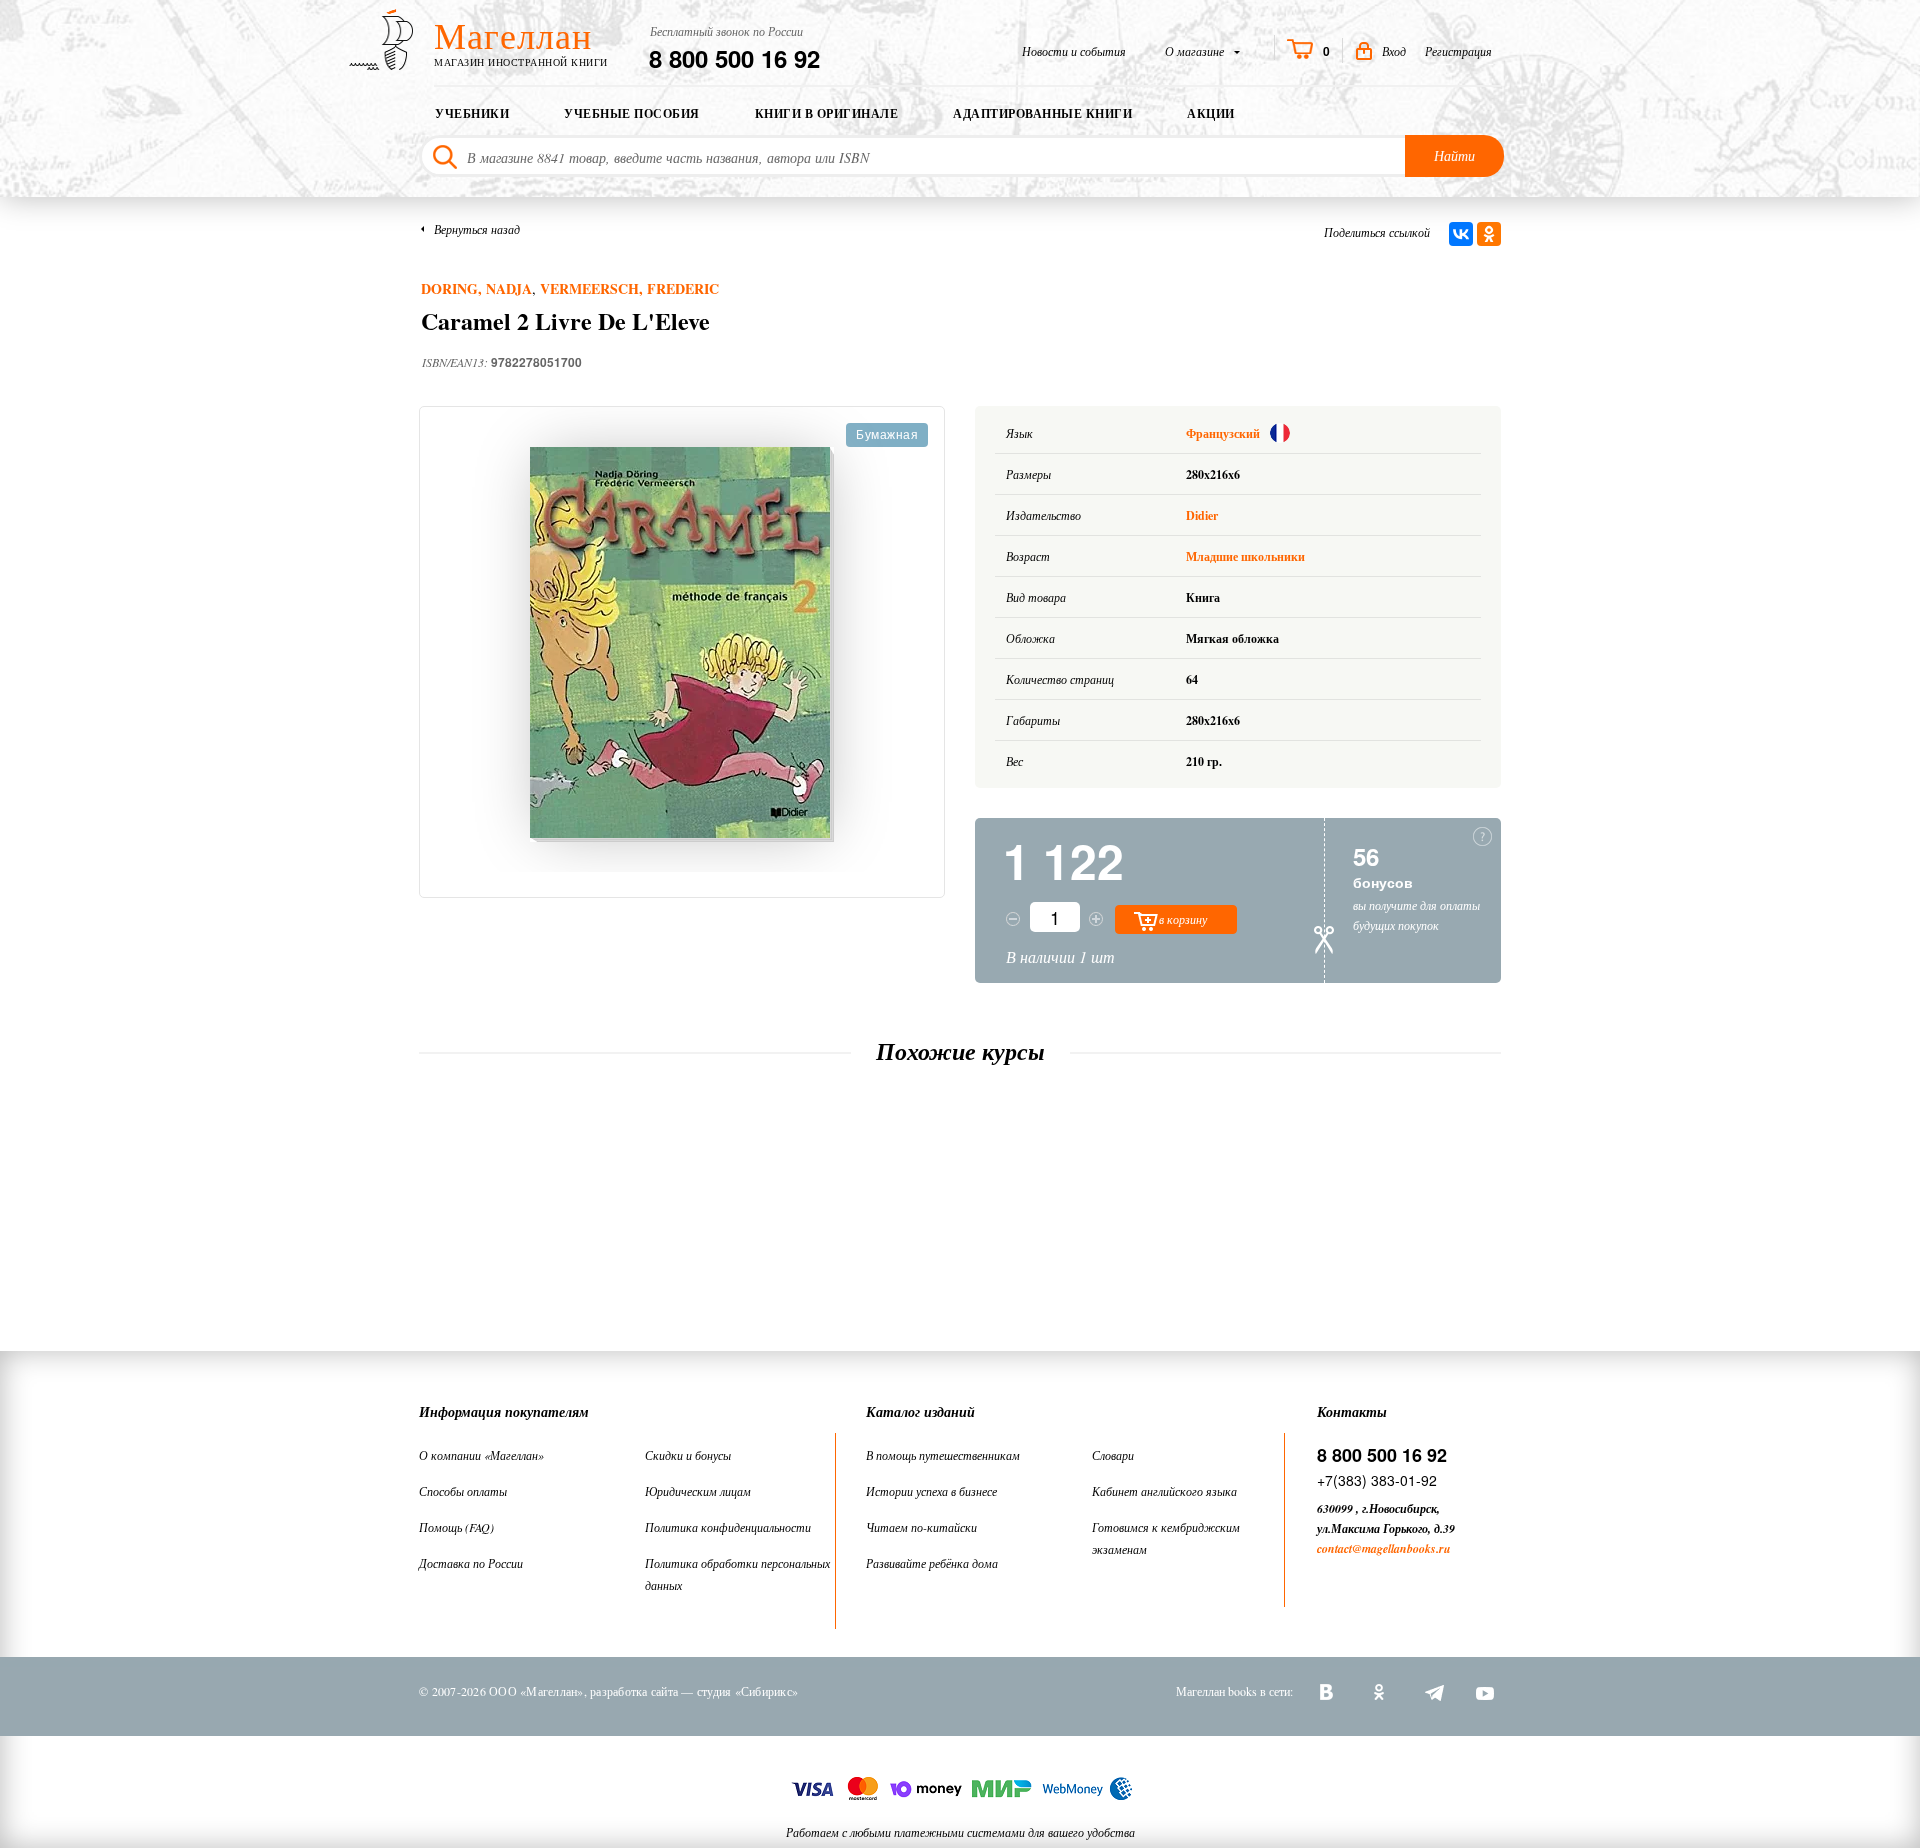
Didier (1202, 515)
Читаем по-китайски (921, 1527)
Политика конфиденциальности (728, 1527)
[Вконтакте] (1329, 1691)
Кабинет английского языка (1164, 1491)
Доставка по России (471, 1563)
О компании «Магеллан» (481, 1455)
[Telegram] (1433, 1691)
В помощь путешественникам (943, 1455)
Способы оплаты (463, 1491)
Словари (1113, 1455)
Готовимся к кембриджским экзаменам (1166, 1538)
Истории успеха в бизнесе (931, 1491)
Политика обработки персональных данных (737, 1574)
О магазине (1196, 51)
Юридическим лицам (698, 1491)
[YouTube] (1485, 1691)
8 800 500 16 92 (734, 58)
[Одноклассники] (1489, 234)
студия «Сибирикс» (747, 1691)
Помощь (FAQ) (456, 1527)
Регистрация (1458, 51)
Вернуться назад (477, 229)
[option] (682, 644)
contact (1334, 1548)
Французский (1224, 433)
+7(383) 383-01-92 (1377, 1480)
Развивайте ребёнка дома (932, 1563)
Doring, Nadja (476, 288)
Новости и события (1074, 51)
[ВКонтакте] (1461, 234)
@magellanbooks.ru (1401, 1548)
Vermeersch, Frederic (629, 288)
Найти (1454, 155)
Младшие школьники (1245, 556)
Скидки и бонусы (688, 1455)
